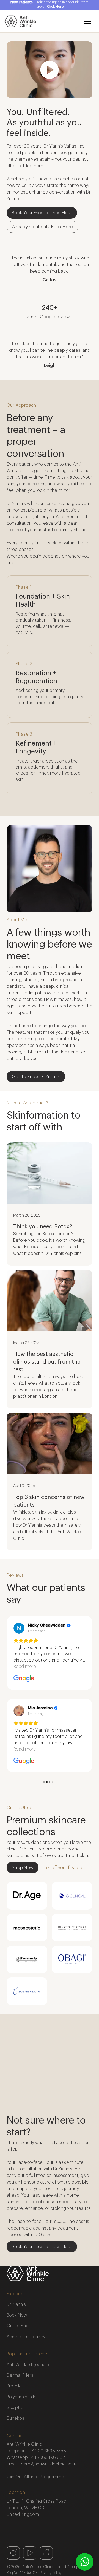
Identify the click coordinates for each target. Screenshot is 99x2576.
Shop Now (23, 1868)
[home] (41, 21)
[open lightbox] (50, 70)
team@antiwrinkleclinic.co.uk (48, 2464)
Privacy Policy (51, 2573)
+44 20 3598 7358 (48, 2451)
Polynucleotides (23, 2397)
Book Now (17, 2315)
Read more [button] (25, 1667)
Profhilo (14, 2386)
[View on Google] (19, 1628)
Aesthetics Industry (26, 2337)
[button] (88, 21)
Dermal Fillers (20, 2375)
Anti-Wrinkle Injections (28, 2365)
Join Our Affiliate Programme (35, 2477)
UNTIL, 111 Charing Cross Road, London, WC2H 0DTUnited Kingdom (37, 2508)
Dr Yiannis (16, 2304)
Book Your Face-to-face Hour (42, 213)
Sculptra (15, 2408)
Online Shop (19, 2326)
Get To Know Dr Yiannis (36, 1077)
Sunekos (15, 2418)
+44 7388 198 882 (47, 2457)
